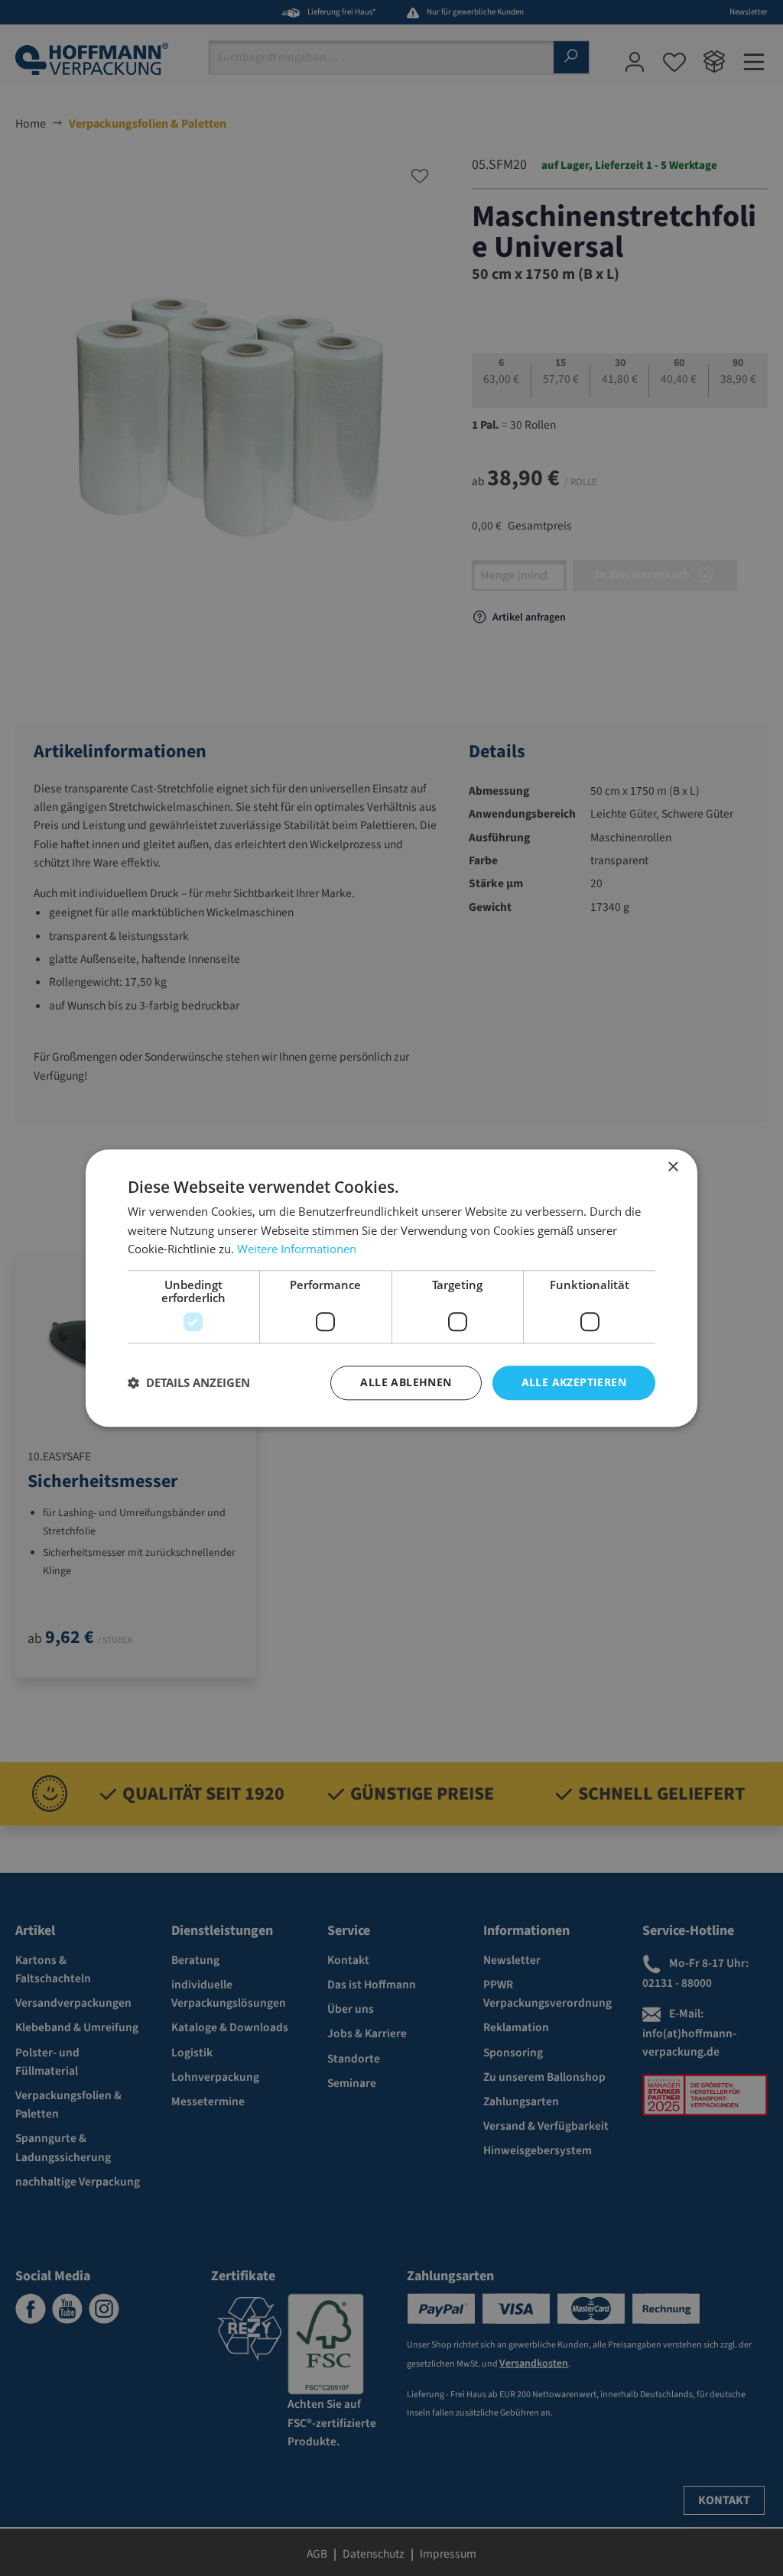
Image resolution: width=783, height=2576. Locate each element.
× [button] (673, 1167)
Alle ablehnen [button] (406, 1382)
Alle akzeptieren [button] (574, 1382)
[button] (189, 1383)
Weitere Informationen (297, 1249)
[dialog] (391, 1288)
